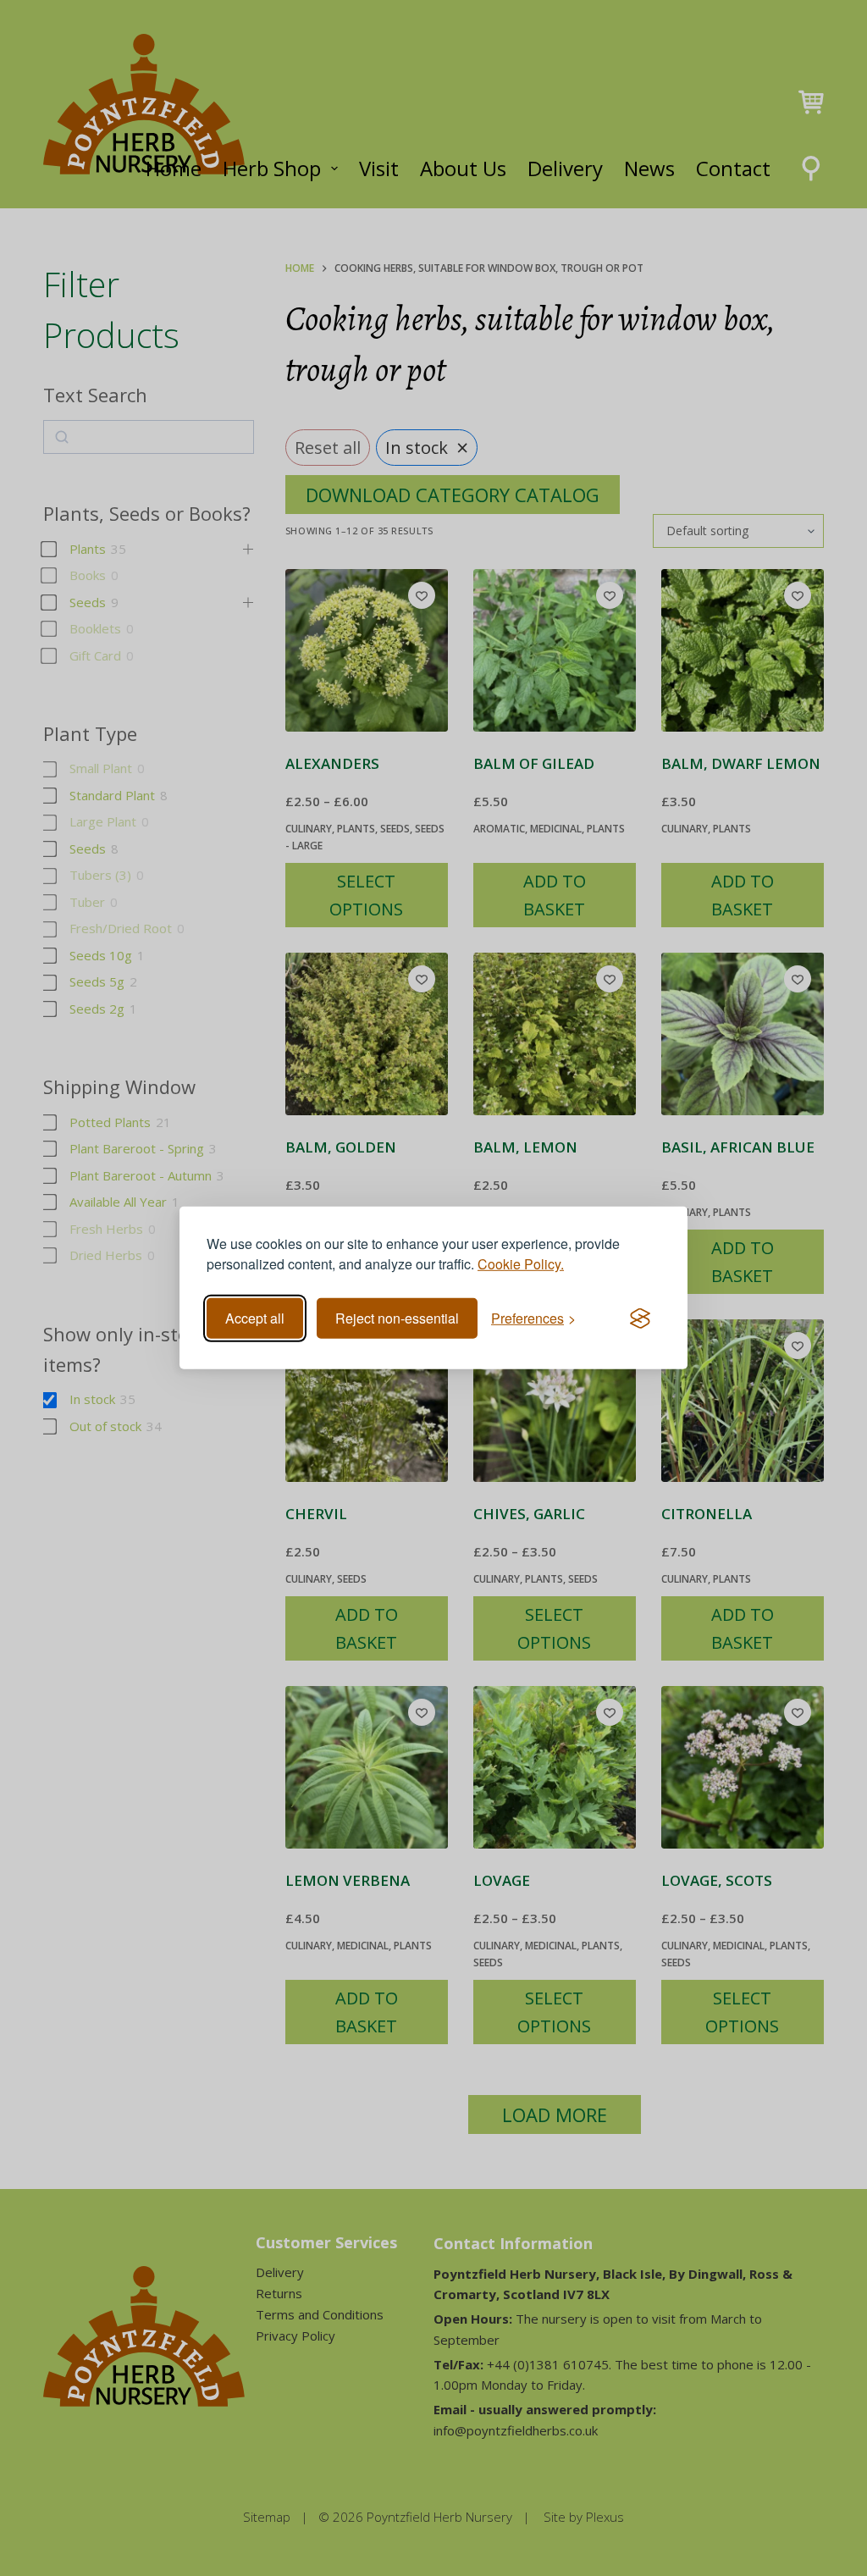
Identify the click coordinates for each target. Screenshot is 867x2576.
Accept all (255, 1318)
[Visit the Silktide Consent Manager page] (640, 1318)
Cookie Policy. (521, 1264)
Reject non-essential (397, 1318)
